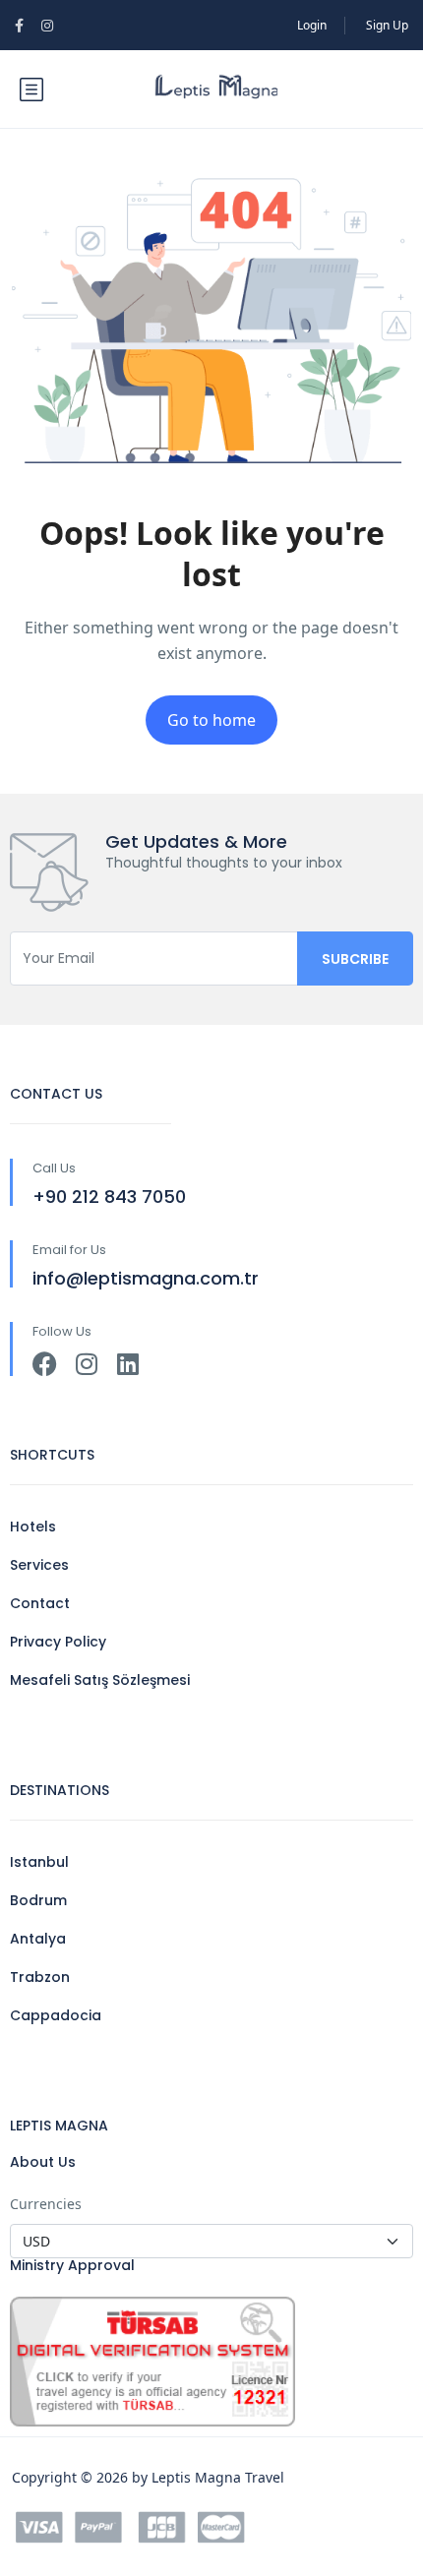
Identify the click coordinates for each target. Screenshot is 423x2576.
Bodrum (38, 1900)
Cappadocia (56, 2015)
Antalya (38, 1939)
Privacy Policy (58, 1642)
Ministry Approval (72, 2265)
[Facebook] (45, 1364)
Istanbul (39, 1862)
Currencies (46, 2204)
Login (312, 25)
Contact (40, 1603)
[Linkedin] (127, 1364)
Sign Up (387, 25)
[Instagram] (86, 1364)
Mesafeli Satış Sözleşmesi (100, 1680)
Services (39, 1565)
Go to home (211, 720)
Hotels (33, 1527)
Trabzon (40, 1977)
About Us (43, 2162)
